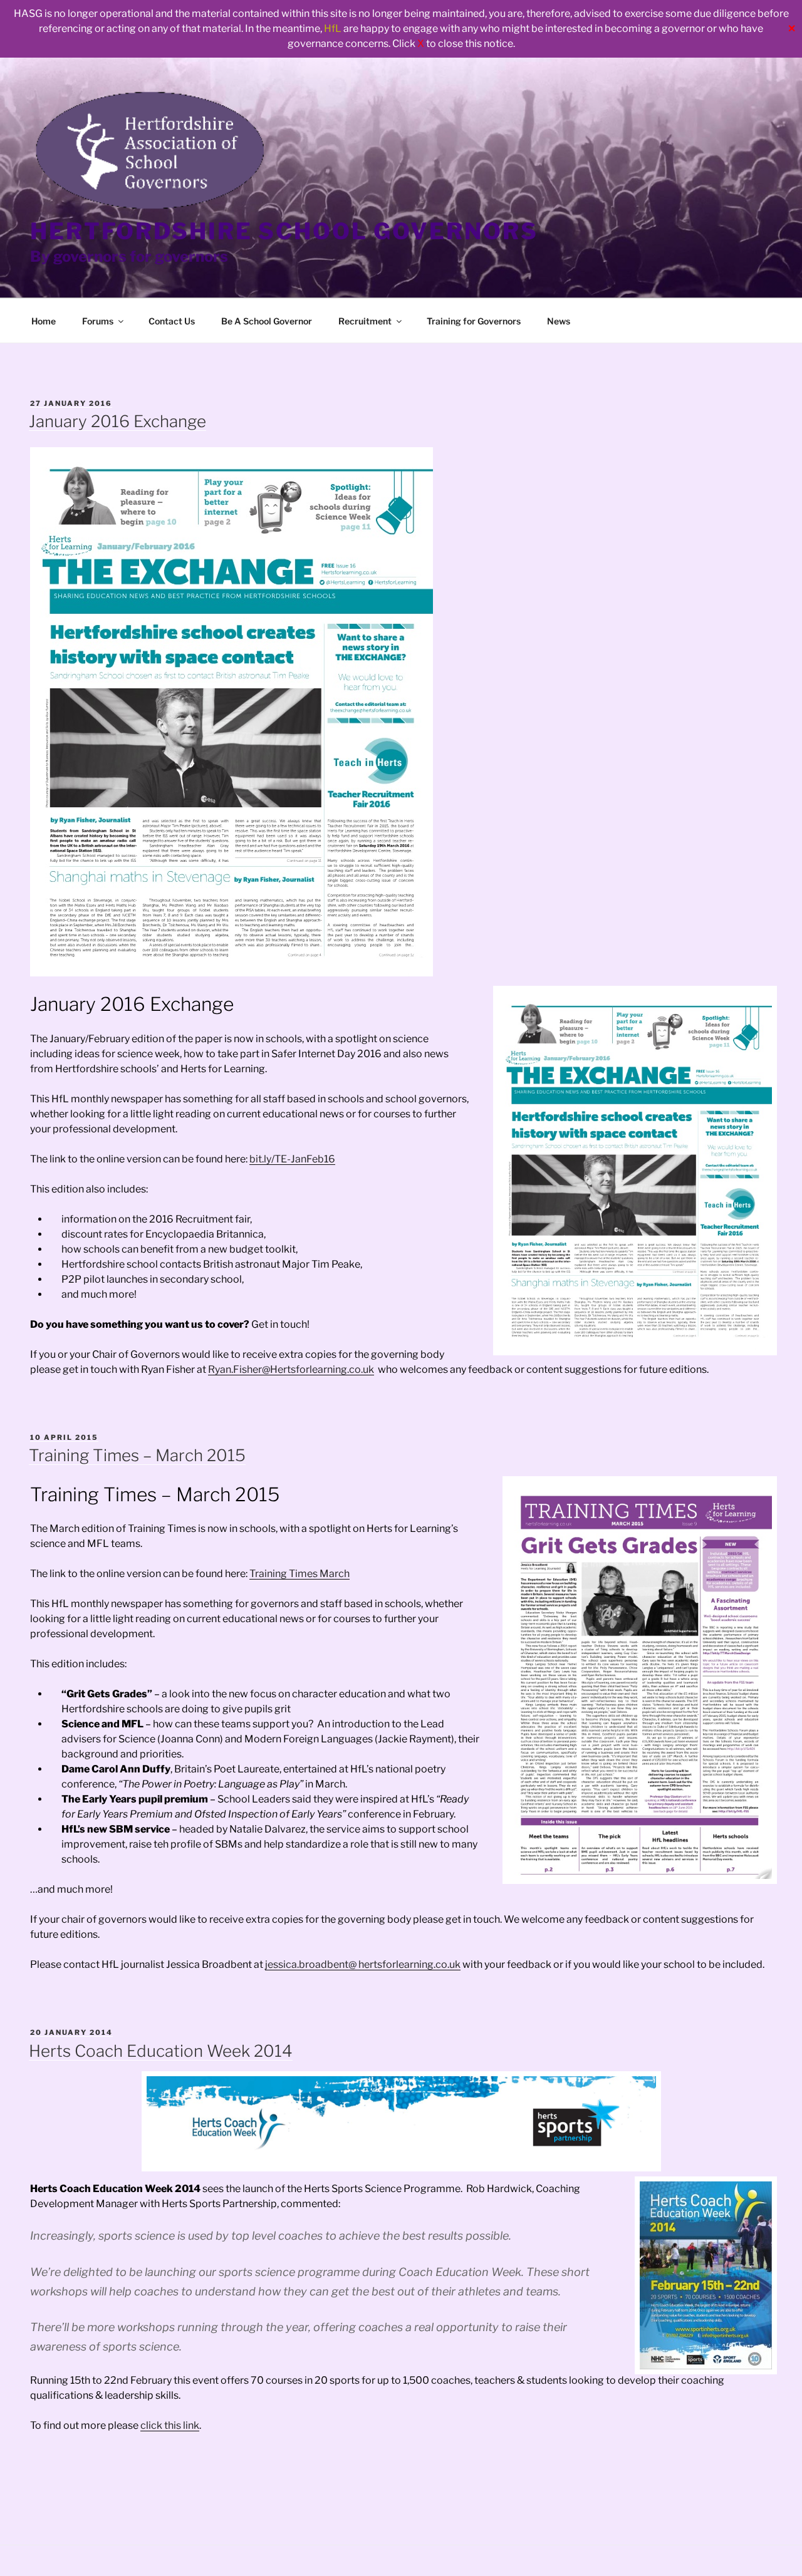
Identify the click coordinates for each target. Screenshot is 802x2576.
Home (44, 321)
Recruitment (365, 321)
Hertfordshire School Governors (284, 231)
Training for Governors (474, 321)
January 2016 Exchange (117, 421)
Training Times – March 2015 (137, 1455)
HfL (333, 28)
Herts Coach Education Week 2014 (161, 2051)
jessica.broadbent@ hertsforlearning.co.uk (363, 1964)
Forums (98, 321)
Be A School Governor (267, 321)
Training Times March (299, 1574)
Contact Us (172, 321)
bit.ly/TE (268, 1159)
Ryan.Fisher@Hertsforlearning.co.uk (291, 1369)
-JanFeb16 (311, 1159)
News (559, 321)
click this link (170, 2425)
